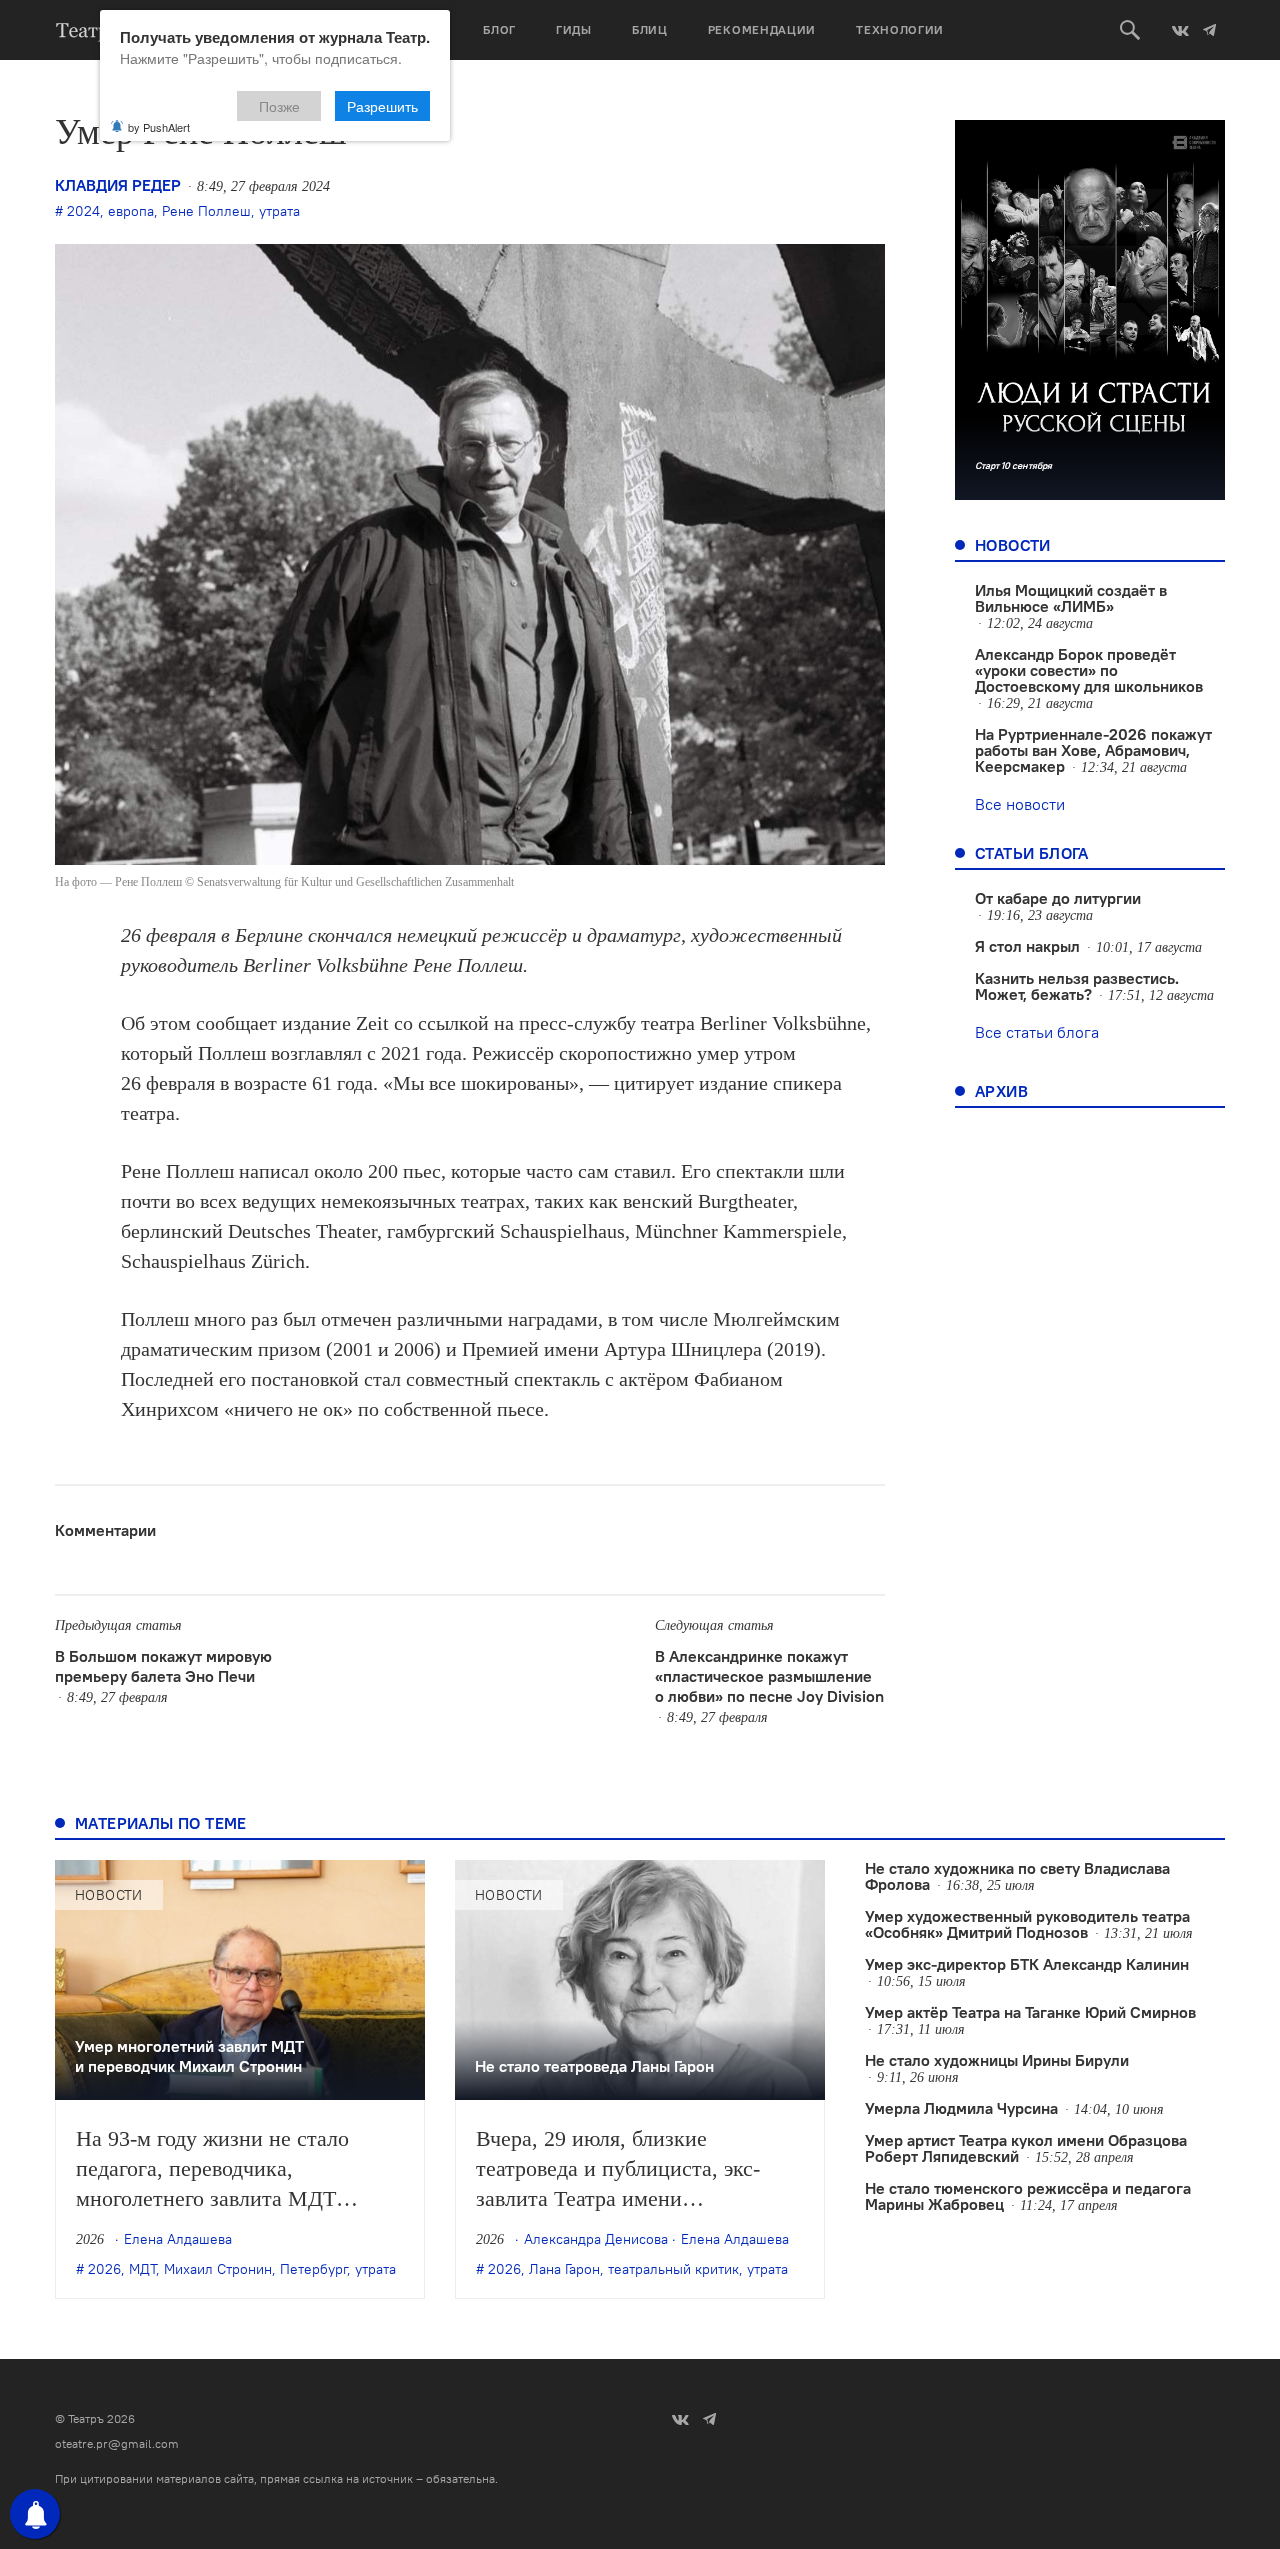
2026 (104, 2269)
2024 (83, 211)
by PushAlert (159, 127)
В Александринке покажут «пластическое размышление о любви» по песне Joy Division (769, 1676)
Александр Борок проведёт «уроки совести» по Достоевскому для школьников (1089, 670)
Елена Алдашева (178, 2239)
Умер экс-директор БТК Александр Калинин (1027, 1964)
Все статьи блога (1037, 1032)
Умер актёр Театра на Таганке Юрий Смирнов (1030, 2012)
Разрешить (382, 106)
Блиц (650, 29)
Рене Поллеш (206, 211)
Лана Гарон (564, 2269)
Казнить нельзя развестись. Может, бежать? (1077, 986)
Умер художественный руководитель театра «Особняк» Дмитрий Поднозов (1027, 1924)
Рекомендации (762, 29)
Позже (279, 106)
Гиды (574, 29)
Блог (499, 29)
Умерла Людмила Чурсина (961, 2108)
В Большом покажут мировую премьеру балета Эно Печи (163, 1666)
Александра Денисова (596, 2239)
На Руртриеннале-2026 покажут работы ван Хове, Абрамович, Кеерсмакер (1093, 750)
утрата (279, 211)
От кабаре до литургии (1058, 898)
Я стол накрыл (1027, 946)
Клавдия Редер (118, 185)
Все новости (1020, 804)
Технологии (900, 29)
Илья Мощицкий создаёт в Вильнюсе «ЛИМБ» (1071, 598)
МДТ (142, 2269)
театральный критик (673, 2269)
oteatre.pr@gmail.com (117, 2443)
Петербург (313, 2269)
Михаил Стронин (218, 2269)
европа (131, 211)
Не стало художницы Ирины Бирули (997, 2060)
